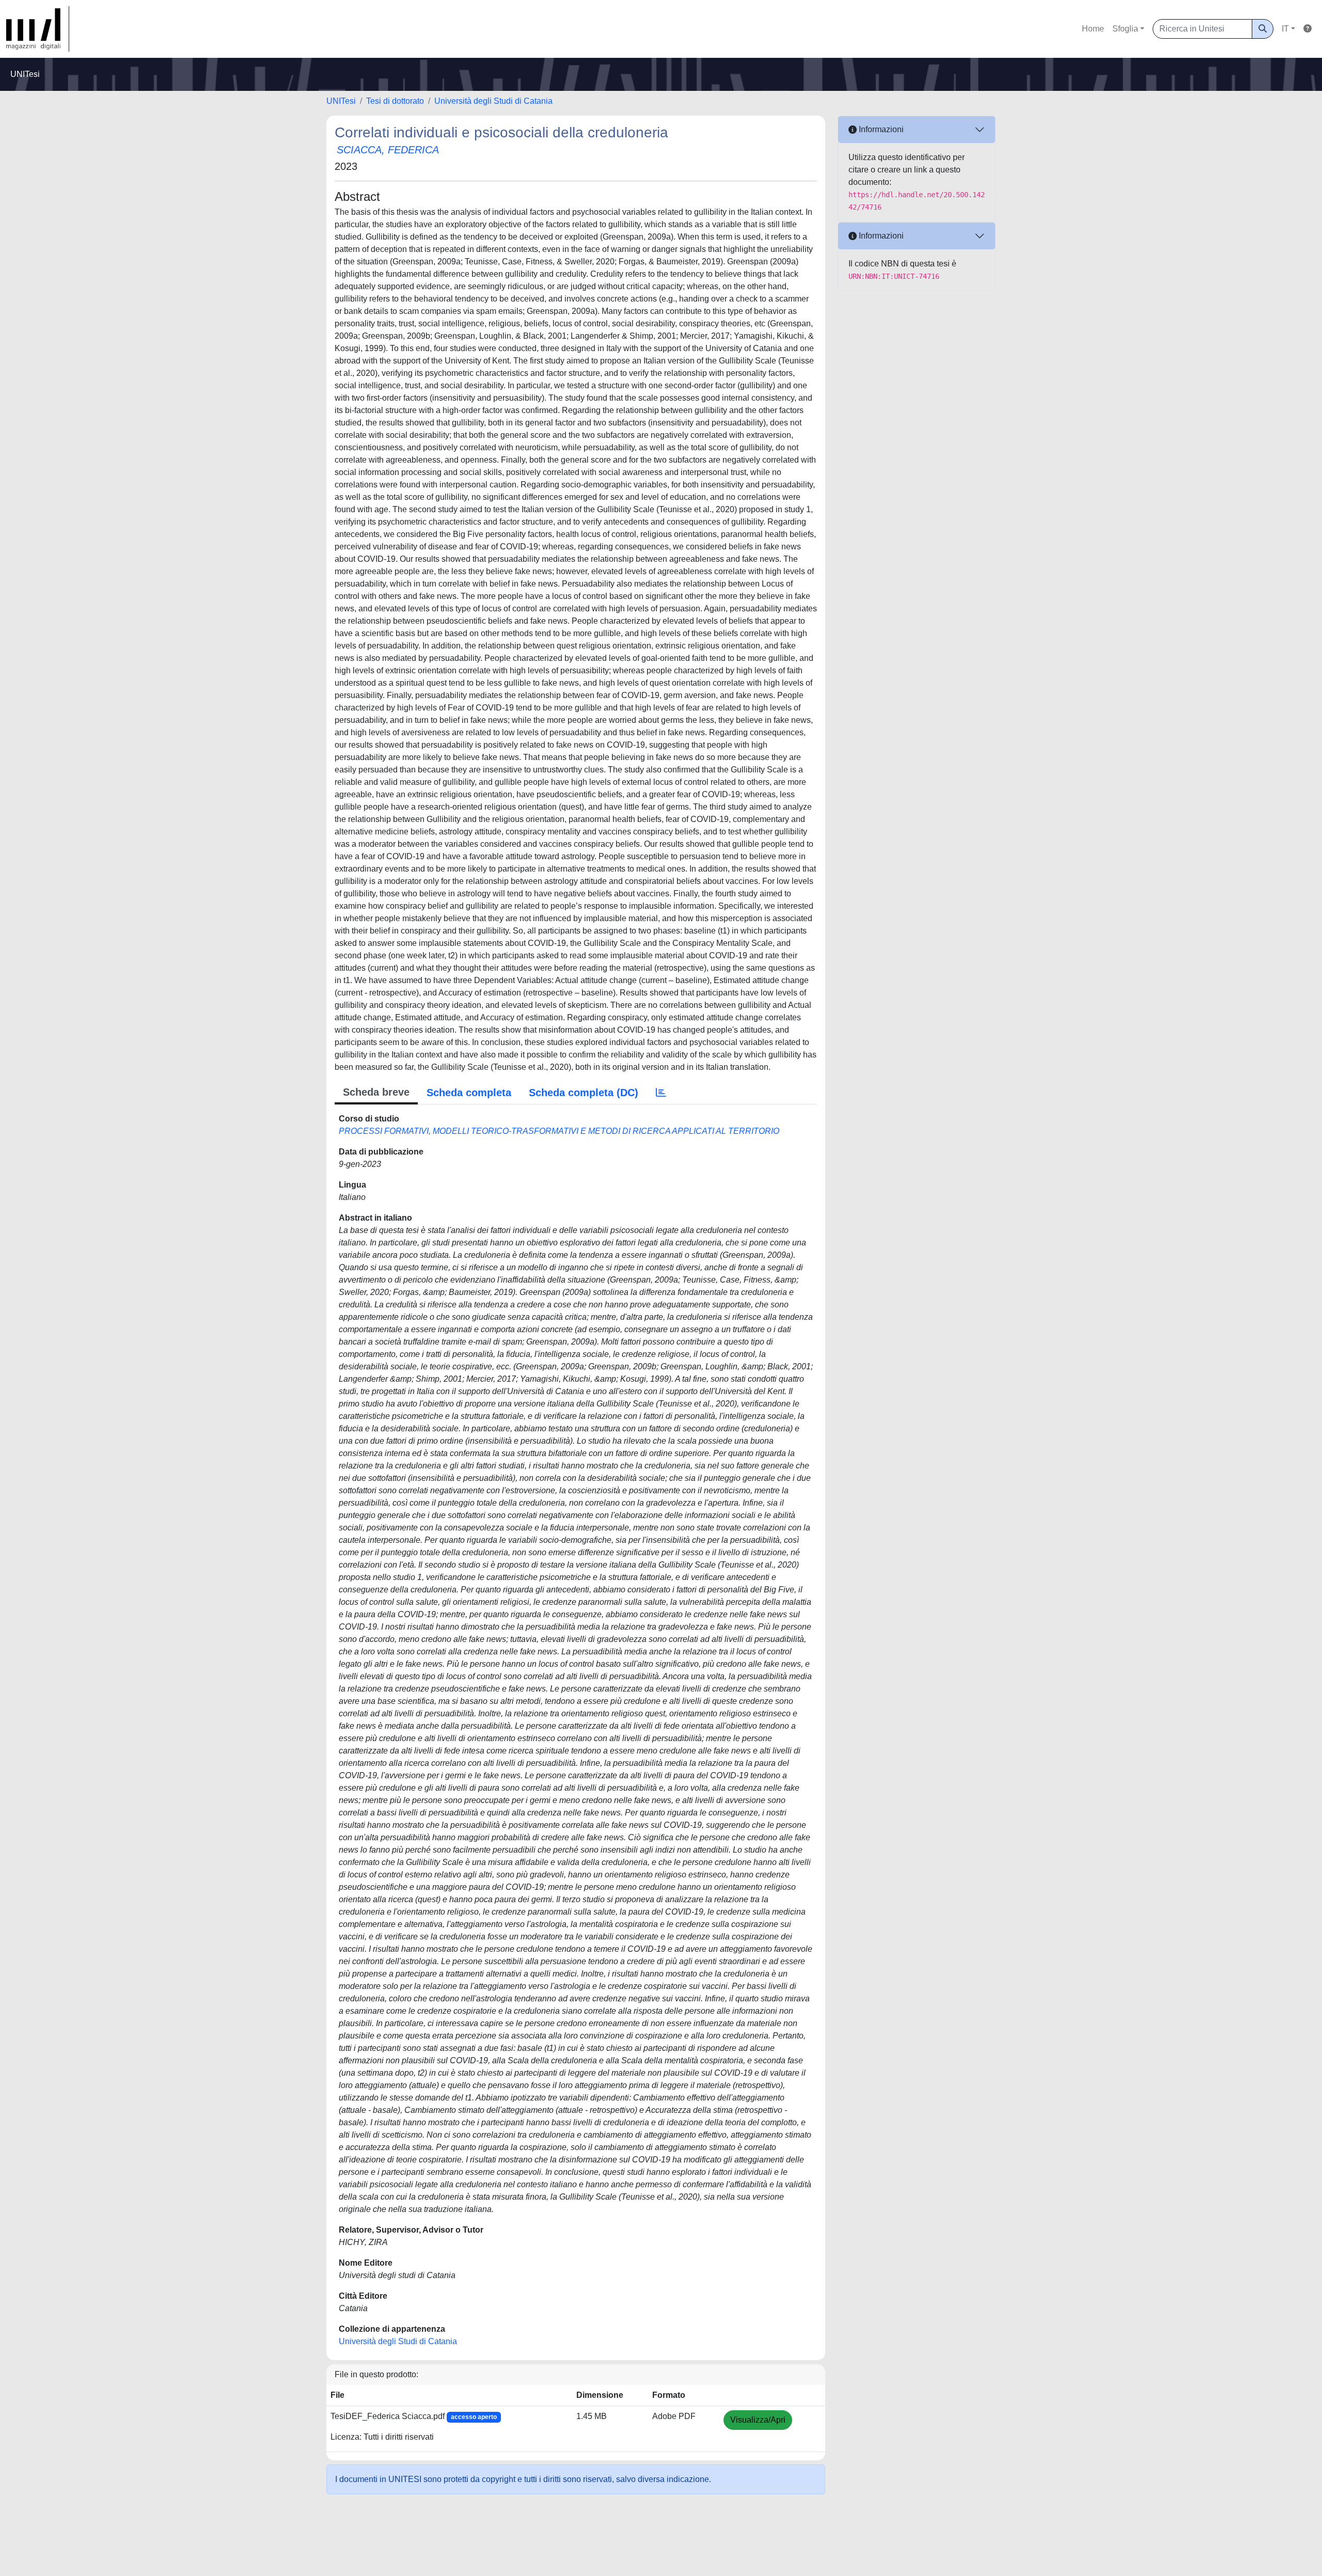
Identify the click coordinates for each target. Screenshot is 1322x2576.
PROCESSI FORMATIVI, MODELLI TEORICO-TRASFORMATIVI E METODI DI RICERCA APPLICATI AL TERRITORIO (559, 1131)
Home (1093, 29)
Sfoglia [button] (1125, 29)
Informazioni (880, 129)
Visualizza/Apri (758, 2420)
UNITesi (341, 101)
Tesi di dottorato (395, 101)
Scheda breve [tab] (376, 1092)
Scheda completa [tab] (469, 1093)
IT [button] (1285, 29)
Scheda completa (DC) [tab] (584, 1093)
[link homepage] (38, 29)
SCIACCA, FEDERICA (388, 150)
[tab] (661, 1093)
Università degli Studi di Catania (493, 101)
